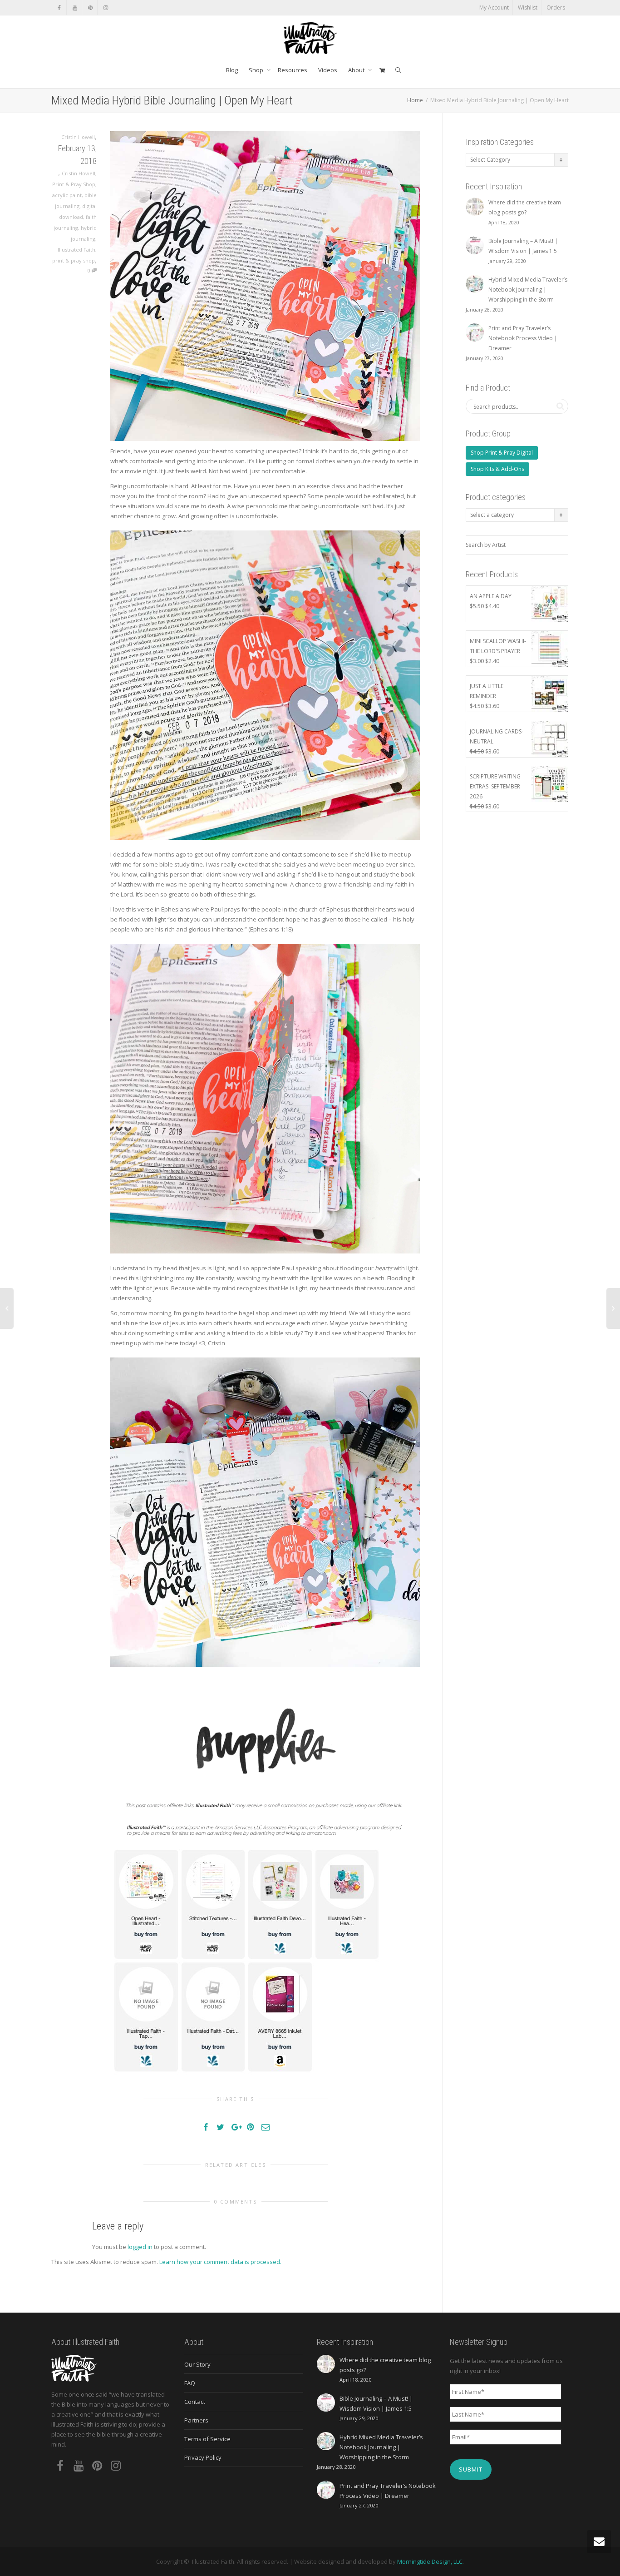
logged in (140, 2247)
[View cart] (382, 70)
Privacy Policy (203, 2457)
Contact (195, 2402)
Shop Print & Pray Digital (502, 453)
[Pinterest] (90, 7)
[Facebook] (59, 7)
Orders (556, 7)
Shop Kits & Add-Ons (497, 469)
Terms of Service (207, 2439)
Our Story (197, 2364)
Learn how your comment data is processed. (220, 2262)
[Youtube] (75, 7)
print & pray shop (74, 260)
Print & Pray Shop (74, 184)
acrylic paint (67, 195)
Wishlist (528, 7)
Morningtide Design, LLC (430, 2561)
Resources (293, 70)
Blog (232, 70)
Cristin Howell (79, 173)
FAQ (190, 2383)
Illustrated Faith (76, 250)
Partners (196, 2420)
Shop (257, 70)
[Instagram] (106, 7)
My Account (494, 7)
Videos (328, 70)
